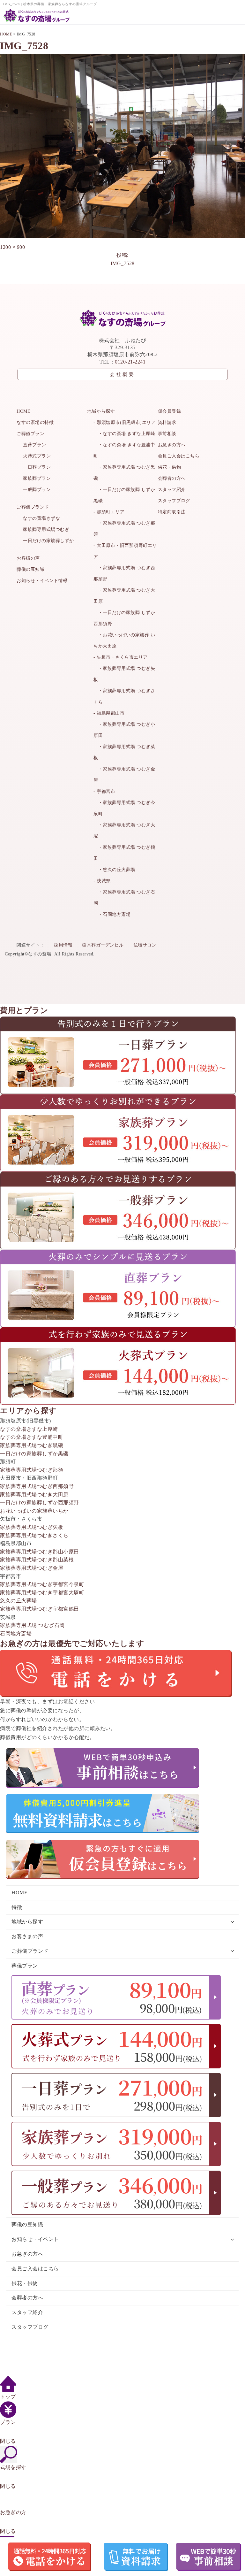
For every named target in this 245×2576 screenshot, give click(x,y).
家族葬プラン (37, 478)
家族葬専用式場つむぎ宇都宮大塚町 (42, 1593)
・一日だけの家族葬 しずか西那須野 (124, 618)
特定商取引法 (172, 512)
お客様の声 (28, 558)
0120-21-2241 (130, 362)
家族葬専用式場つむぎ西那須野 (37, 1486)
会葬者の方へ (172, 478)
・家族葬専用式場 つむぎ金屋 (124, 775)
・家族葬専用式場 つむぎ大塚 (124, 831)
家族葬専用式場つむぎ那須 (32, 1470)
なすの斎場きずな (41, 518)
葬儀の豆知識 (30, 569)
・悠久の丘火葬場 (114, 870)
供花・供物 (170, 467)
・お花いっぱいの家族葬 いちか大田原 (124, 640)
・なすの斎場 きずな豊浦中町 (124, 450)
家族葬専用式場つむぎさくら (34, 1535)
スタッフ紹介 (172, 490)
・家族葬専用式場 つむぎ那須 (124, 529)
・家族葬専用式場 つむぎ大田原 (124, 596)
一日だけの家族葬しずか (48, 541)
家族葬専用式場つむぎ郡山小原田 (40, 1552)
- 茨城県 (102, 881)
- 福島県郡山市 (109, 713)
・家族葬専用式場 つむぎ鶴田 (124, 853)
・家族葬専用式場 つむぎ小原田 (124, 730)
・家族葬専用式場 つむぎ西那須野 (124, 573)
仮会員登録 (170, 411)
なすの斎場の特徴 (35, 422)
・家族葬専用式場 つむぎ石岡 (124, 898)
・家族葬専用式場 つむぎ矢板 (124, 674)
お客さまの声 (27, 1936)
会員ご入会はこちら (179, 456)
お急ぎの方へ (172, 445)
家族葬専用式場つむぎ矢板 (32, 1527)
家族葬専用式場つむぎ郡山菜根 (37, 1560)
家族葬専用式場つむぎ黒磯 (32, 1445)
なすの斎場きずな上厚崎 (29, 1429)
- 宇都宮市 (104, 791)
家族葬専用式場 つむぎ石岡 (32, 1625)
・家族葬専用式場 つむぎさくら (124, 696)
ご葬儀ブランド (33, 507)
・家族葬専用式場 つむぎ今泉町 (124, 808)
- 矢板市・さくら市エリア (121, 657)
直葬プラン (35, 445)
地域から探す (101, 411)
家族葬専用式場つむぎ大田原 (34, 1495)
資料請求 (167, 422)
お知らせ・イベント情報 (42, 581)
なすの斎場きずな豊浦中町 (32, 1437)
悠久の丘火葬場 (19, 1601)
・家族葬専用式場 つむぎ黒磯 (124, 473)
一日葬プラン (37, 467)
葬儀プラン (25, 1966)
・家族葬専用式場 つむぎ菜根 (124, 752)
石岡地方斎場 (16, 1633)
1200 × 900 (12, 247)
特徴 (17, 1907)
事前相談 (167, 434)
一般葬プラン (37, 490)
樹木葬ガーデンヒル (103, 945)
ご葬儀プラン (30, 434)
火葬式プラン (37, 456)
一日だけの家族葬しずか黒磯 (34, 1454)
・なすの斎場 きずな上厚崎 (124, 434)
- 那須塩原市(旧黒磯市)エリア (125, 422)
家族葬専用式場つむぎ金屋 (32, 1568)
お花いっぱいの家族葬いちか (34, 1511)
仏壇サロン (145, 945)
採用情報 (63, 945)
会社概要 (122, 374)
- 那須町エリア (109, 512)
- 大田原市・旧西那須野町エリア (125, 551)
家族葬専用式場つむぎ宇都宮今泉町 (42, 1584)
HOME (23, 411)
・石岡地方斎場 (112, 914)
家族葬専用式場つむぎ (46, 529)
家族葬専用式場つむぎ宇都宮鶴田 (40, 1609)
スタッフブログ (174, 501)
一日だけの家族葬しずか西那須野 (40, 1503)
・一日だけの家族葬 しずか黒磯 (124, 495)
